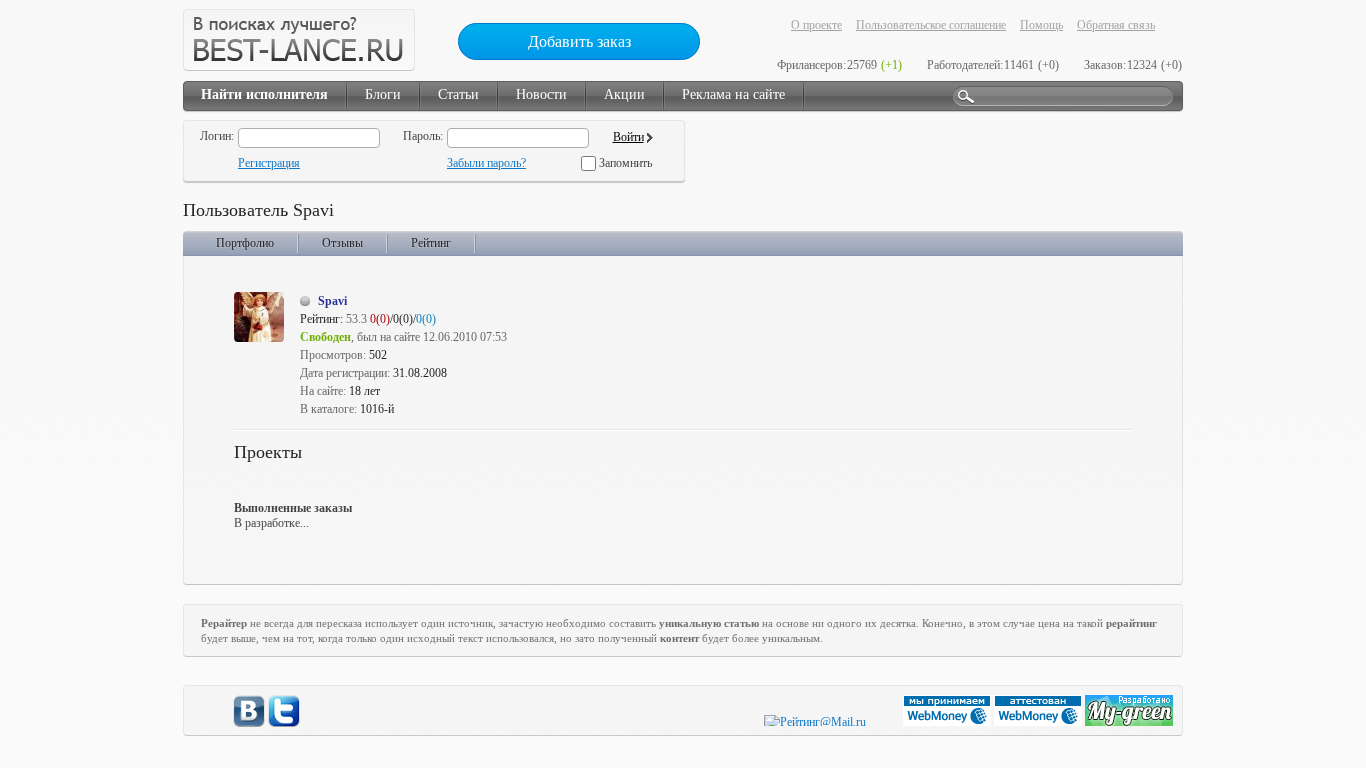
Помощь (1041, 25)
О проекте (816, 25)
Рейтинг (431, 243)
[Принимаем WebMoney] (948, 722)
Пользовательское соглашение (931, 25)
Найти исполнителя (264, 94)
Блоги (383, 94)
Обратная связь (1116, 25)
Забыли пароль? (486, 163)
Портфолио (245, 243)
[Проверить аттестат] (1039, 722)
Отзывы (342, 243)
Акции (624, 94)
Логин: (217, 136)
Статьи (458, 94)
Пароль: (423, 136)
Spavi (332, 301)
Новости (541, 94)
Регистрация (269, 163)
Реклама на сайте (733, 94)
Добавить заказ (579, 41)
